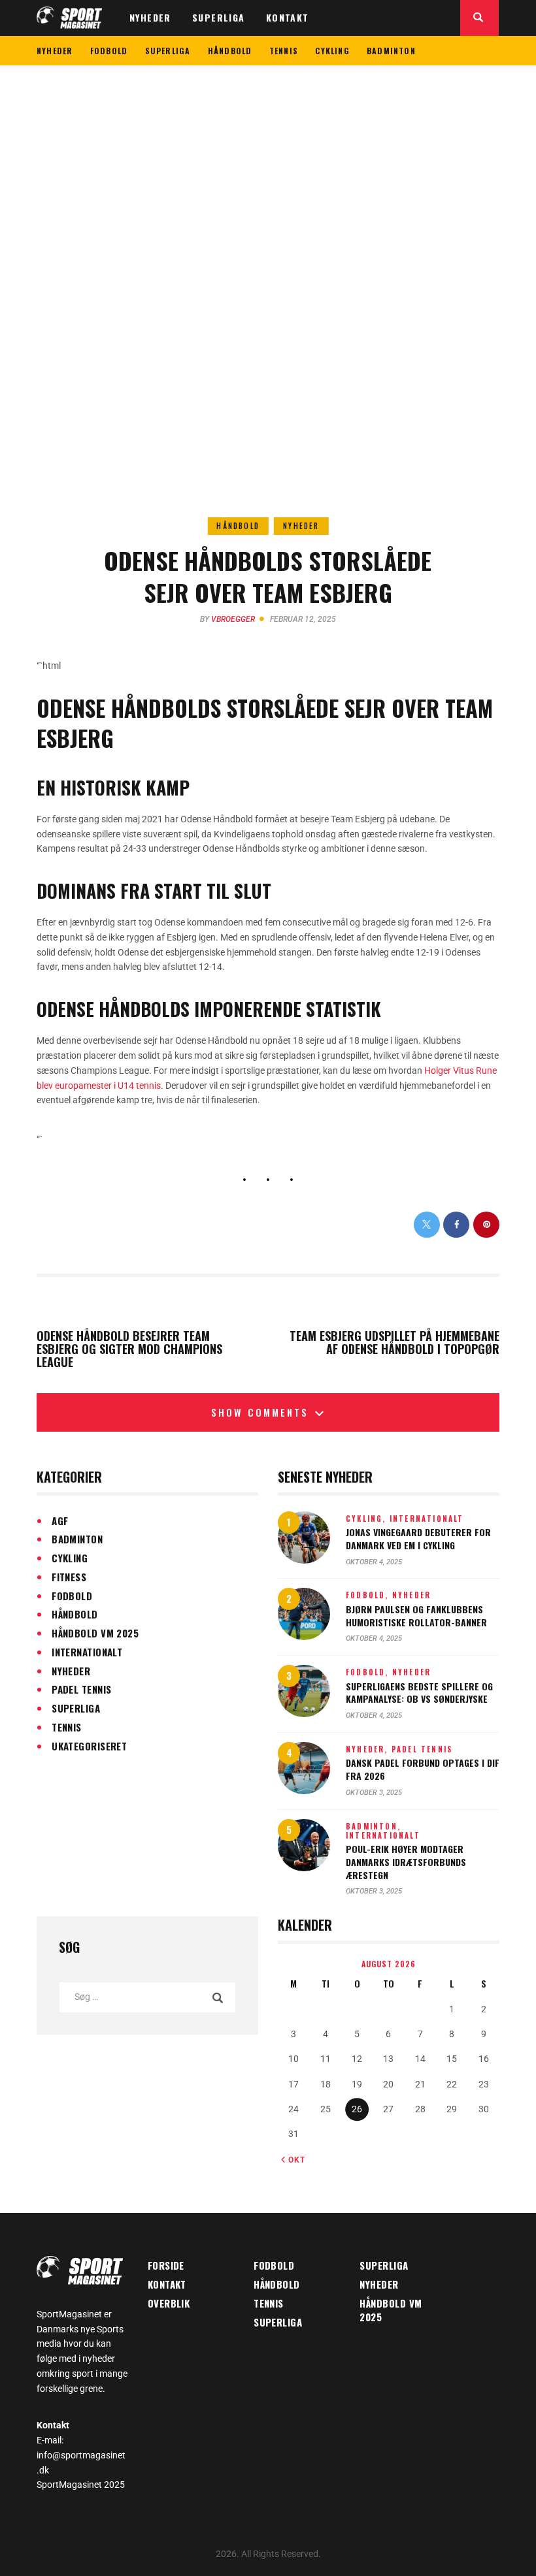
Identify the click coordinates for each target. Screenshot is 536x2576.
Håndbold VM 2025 (95, 1633)
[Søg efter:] (148, 1997)
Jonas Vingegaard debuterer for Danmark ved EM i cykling (418, 1538)
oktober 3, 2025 (374, 1793)
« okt (293, 2160)
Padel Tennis (81, 1689)
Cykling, (368, 1519)
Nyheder (301, 526)
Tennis (67, 1727)
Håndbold (238, 526)
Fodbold (72, 1596)
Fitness (69, 1577)
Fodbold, (369, 1595)
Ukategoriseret (89, 1746)
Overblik (169, 2303)
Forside (166, 2265)
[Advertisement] (268, 163)
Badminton (77, 1539)
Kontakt (167, 2284)
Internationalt (87, 1652)
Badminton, (373, 1826)
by (227, 619)
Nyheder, (369, 1749)
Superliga (76, 1708)
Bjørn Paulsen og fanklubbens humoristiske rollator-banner (416, 1616)
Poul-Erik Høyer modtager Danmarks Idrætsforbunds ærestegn (406, 1862)
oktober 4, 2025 (374, 1562)
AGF (60, 1521)
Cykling (70, 1558)
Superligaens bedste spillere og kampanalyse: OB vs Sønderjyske (419, 1693)
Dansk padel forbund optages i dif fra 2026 (423, 1769)
